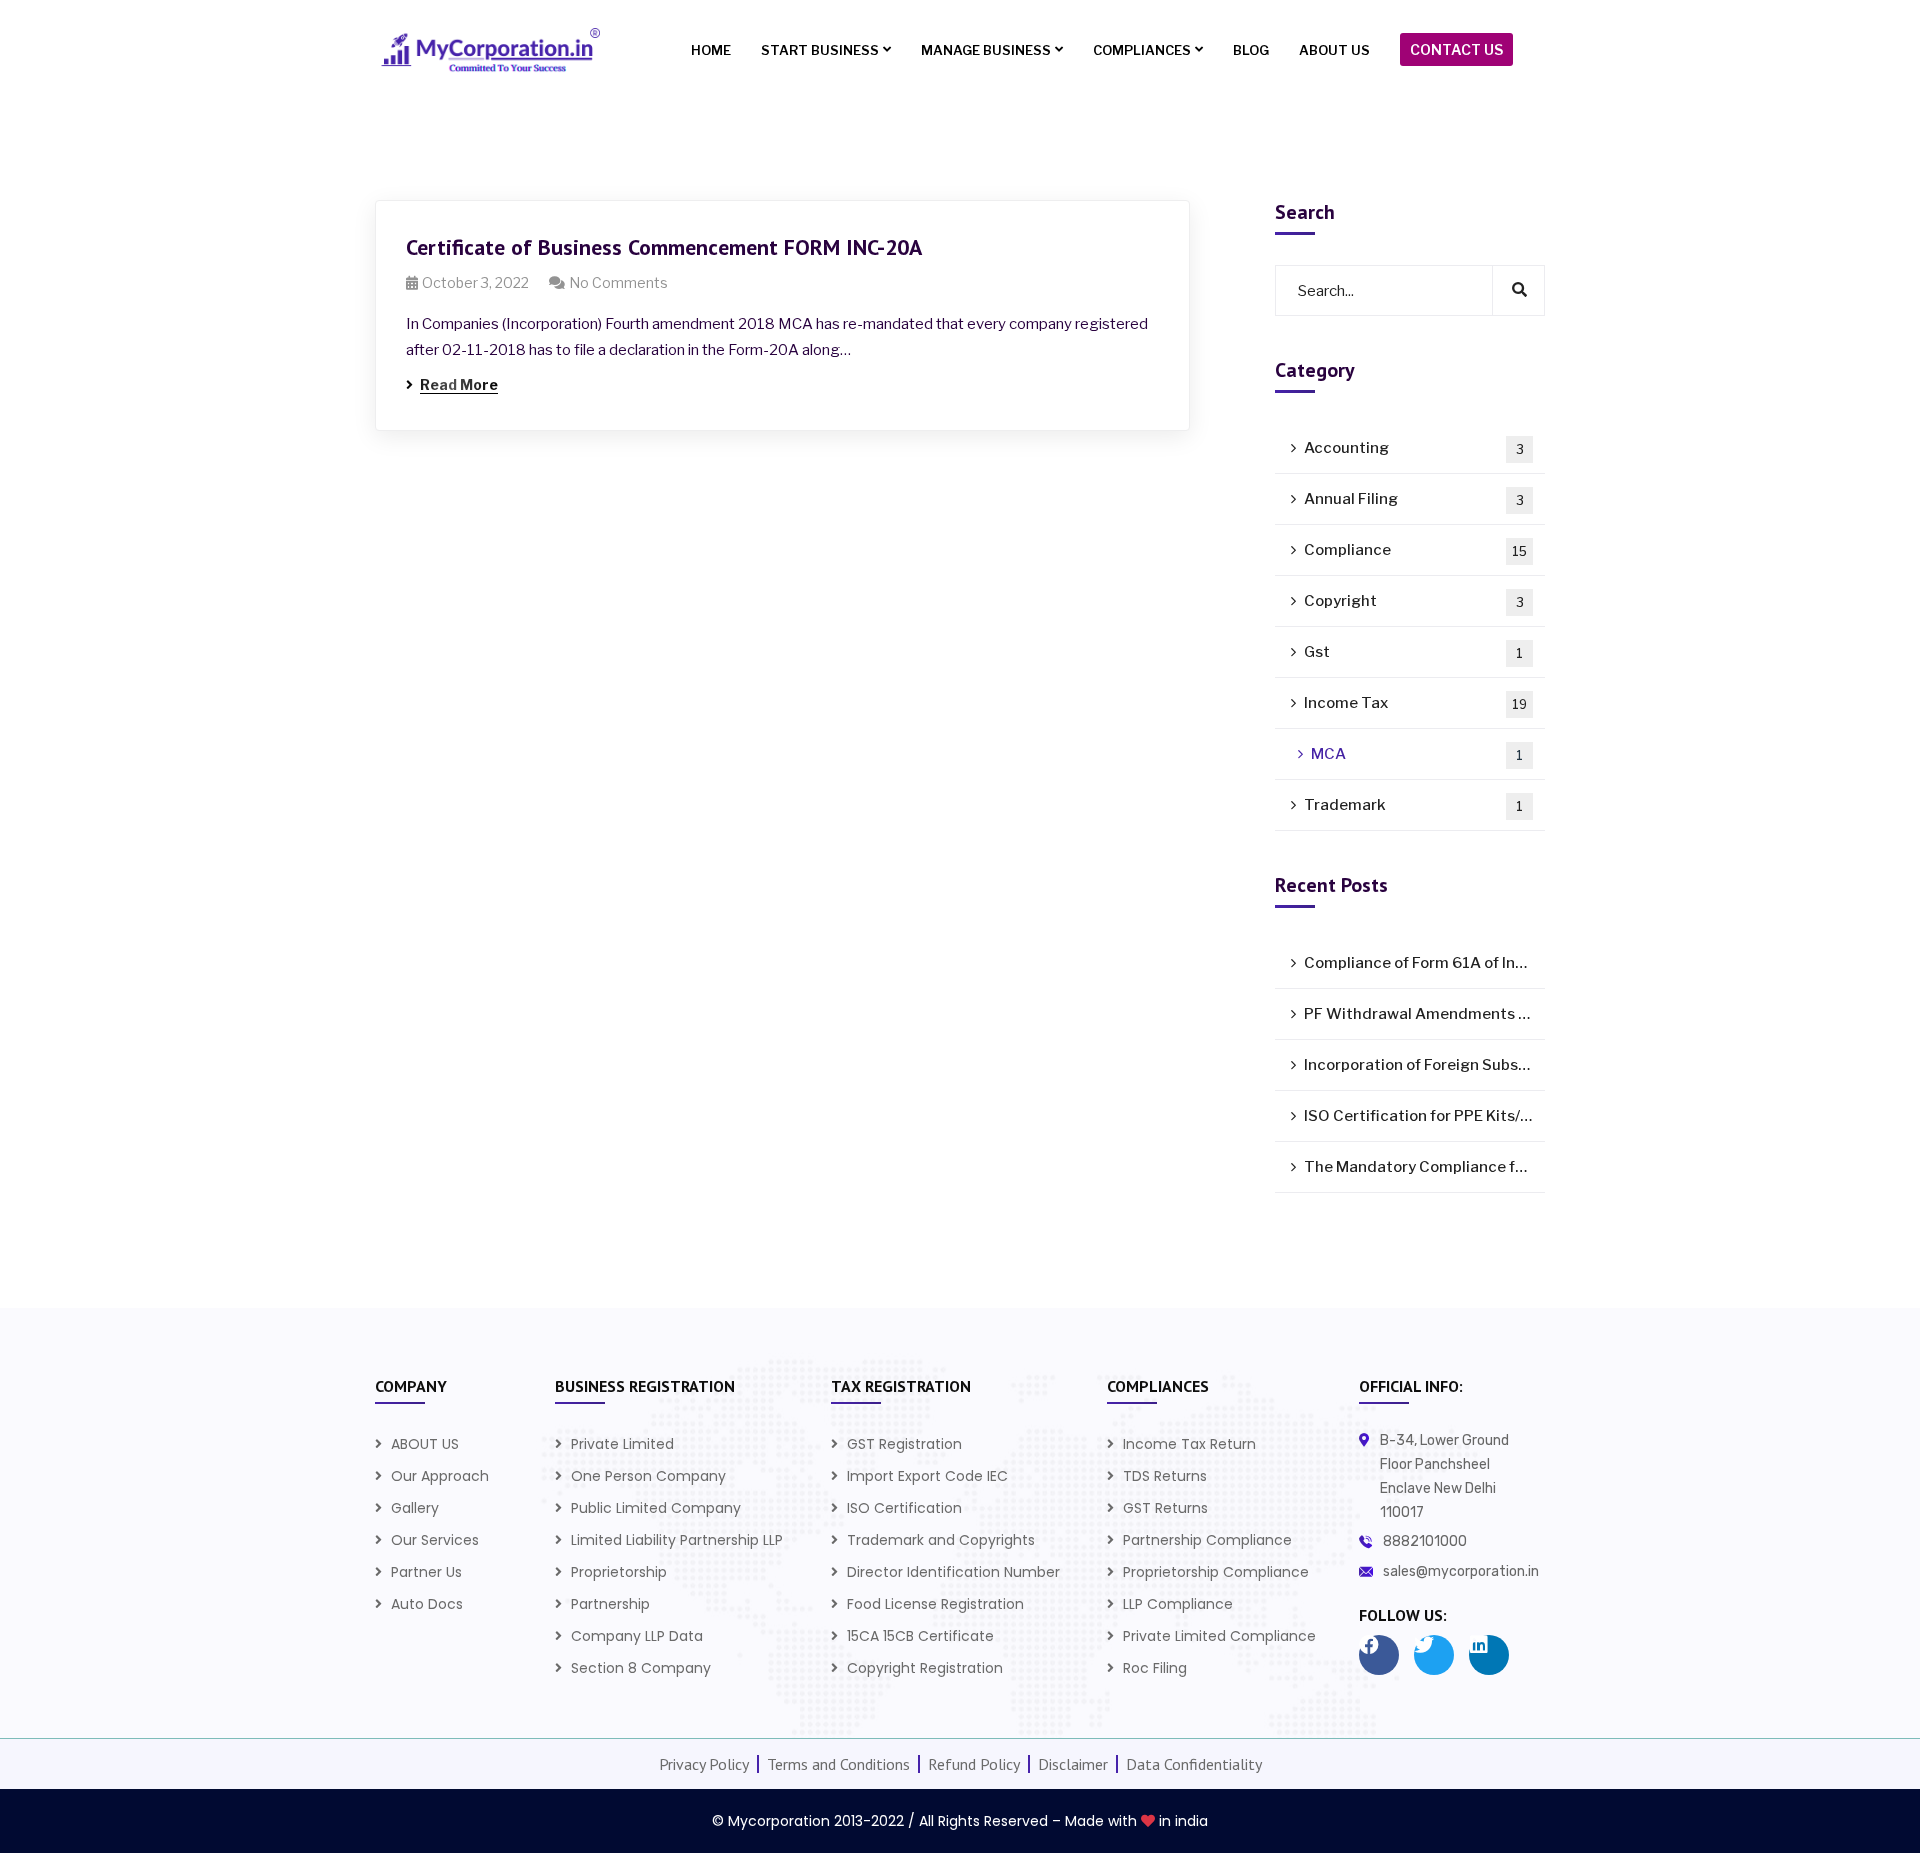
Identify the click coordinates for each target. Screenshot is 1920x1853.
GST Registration (904, 1444)
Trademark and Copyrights (941, 1540)
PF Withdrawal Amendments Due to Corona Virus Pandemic (1424, 1014)
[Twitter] (1434, 1655)
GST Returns (1165, 1508)
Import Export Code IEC (927, 1476)
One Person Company (648, 1476)
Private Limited (622, 1444)
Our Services (435, 1540)
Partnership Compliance (1207, 1540)
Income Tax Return (1189, 1444)
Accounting (1414, 448)
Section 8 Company (641, 1668)
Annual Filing (1414, 499)
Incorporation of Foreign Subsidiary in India (1424, 1065)
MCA (1417, 754)
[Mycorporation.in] (487, 50)
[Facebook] (1379, 1655)
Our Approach (440, 1476)
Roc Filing (1155, 1668)
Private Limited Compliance (1219, 1636)
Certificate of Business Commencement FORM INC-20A (664, 247)
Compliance (1415, 550)
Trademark (1413, 805)
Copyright (1414, 601)
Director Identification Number (953, 1572)
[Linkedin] (1489, 1655)
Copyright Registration (925, 1668)
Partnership (610, 1604)
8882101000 (1425, 1541)
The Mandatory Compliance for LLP (1424, 1167)
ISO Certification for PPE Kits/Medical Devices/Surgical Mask (1424, 1116)
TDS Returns (1165, 1476)
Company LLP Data (637, 1636)
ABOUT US (425, 1444)
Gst (1413, 652)
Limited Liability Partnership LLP (677, 1540)
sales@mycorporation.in (1461, 1571)
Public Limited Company (656, 1508)
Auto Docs (427, 1604)
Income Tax (1415, 703)
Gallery (415, 1508)
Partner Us (426, 1572)
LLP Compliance (1178, 1604)
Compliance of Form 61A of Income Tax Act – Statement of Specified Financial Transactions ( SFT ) (1424, 963)
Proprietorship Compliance (1216, 1572)
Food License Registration (935, 1604)
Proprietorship (619, 1572)
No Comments (618, 282)
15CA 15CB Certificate (920, 1636)
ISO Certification (904, 1508)
